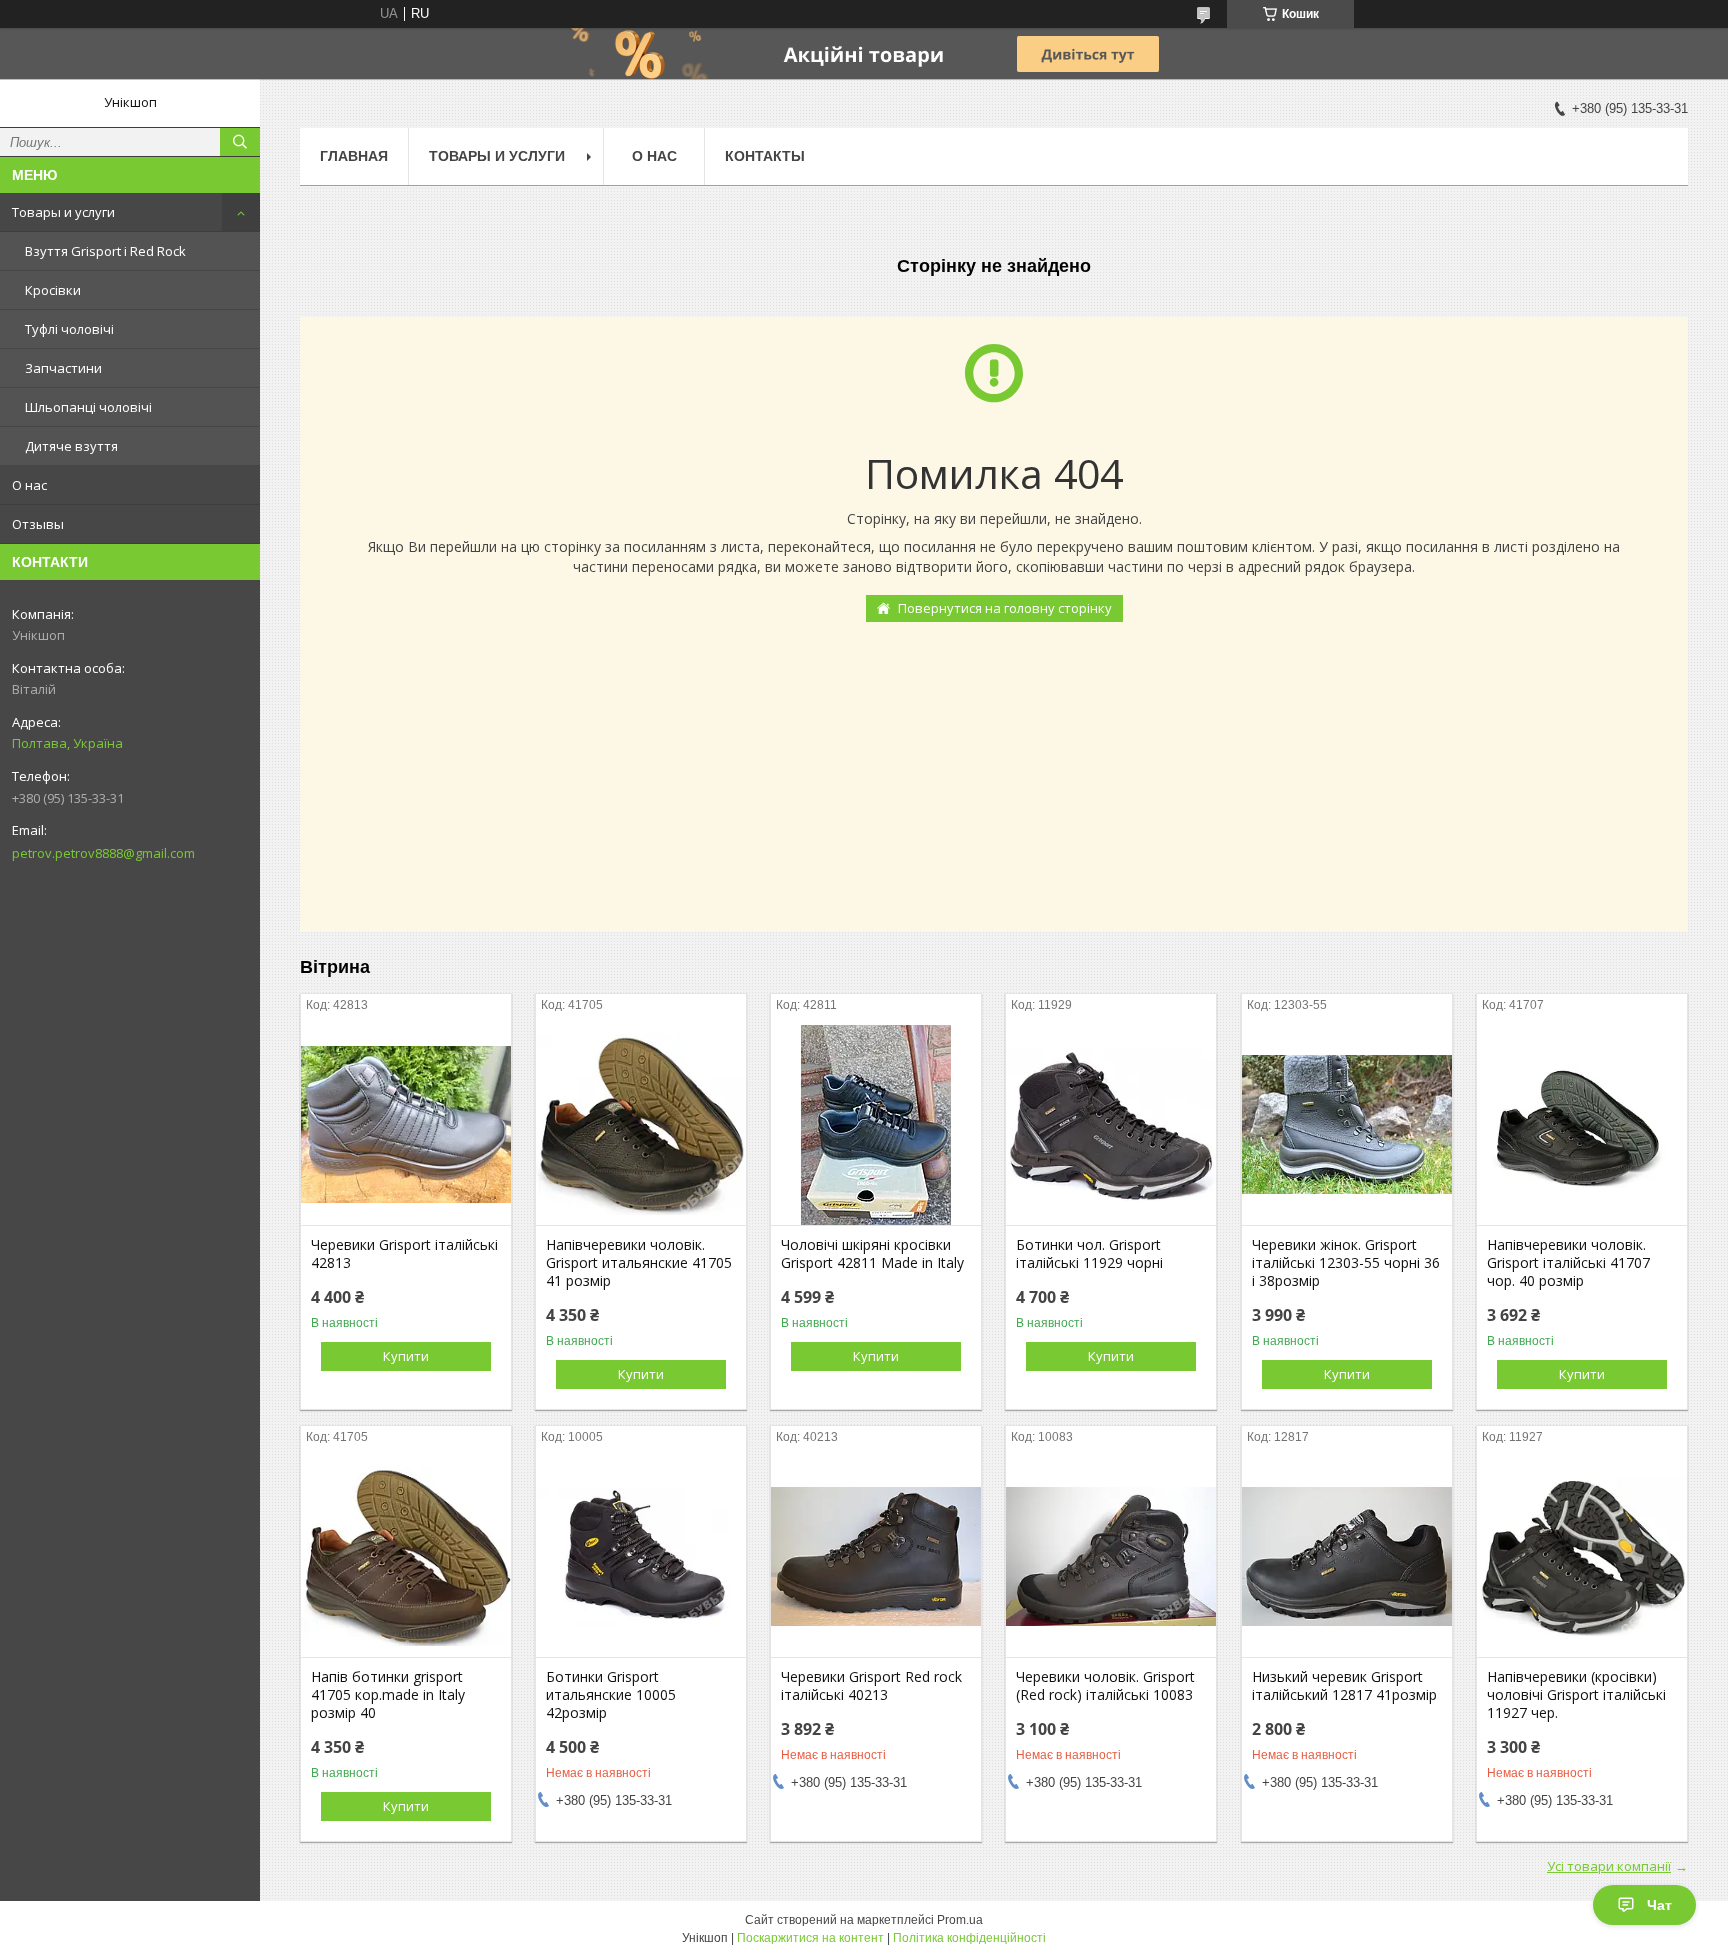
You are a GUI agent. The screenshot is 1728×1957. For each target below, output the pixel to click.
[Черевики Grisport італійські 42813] (406, 1125)
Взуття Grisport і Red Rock (105, 251)
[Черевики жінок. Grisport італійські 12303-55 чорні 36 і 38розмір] (1347, 1125)
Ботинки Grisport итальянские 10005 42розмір (611, 1695)
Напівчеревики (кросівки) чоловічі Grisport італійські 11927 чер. (1576, 1695)
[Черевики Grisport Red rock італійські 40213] (876, 1557)
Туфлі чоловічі (69, 329)
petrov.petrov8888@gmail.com (103, 853)
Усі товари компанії (1609, 1866)
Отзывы (38, 524)
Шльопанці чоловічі (88, 407)
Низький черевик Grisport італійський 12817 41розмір (1344, 1686)
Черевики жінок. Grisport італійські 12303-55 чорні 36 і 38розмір (1346, 1263)
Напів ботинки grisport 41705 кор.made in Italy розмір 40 (388, 1695)
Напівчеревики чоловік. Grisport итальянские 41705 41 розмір (639, 1263)
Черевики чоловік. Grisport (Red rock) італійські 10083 (1105, 1686)
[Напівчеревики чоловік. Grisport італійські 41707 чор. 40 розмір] (1582, 1125)
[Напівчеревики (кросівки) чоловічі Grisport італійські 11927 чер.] (1582, 1557)
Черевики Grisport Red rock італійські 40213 (871, 1686)
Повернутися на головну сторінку (1005, 608)
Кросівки (53, 290)
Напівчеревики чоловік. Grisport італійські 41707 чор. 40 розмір (1568, 1263)
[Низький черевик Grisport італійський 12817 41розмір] (1347, 1557)
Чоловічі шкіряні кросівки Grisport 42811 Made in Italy (872, 1254)
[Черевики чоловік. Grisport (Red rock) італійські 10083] (1111, 1557)
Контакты (765, 156)
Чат (1659, 1905)
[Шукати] (240, 142)
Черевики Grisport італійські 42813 (404, 1254)
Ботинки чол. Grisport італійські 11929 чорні (1089, 1254)
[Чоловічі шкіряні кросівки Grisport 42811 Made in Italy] (876, 1125)
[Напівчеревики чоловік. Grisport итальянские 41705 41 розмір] (641, 1125)
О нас (29, 485)
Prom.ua (960, 1920)
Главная (354, 156)
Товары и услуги (63, 212)
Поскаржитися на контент (810, 1938)
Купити (406, 1356)
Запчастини (63, 368)
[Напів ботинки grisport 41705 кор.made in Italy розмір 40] (406, 1557)
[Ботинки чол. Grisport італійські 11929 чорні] (1111, 1125)
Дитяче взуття (71, 446)
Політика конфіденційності (969, 1938)
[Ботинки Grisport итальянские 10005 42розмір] (641, 1557)
